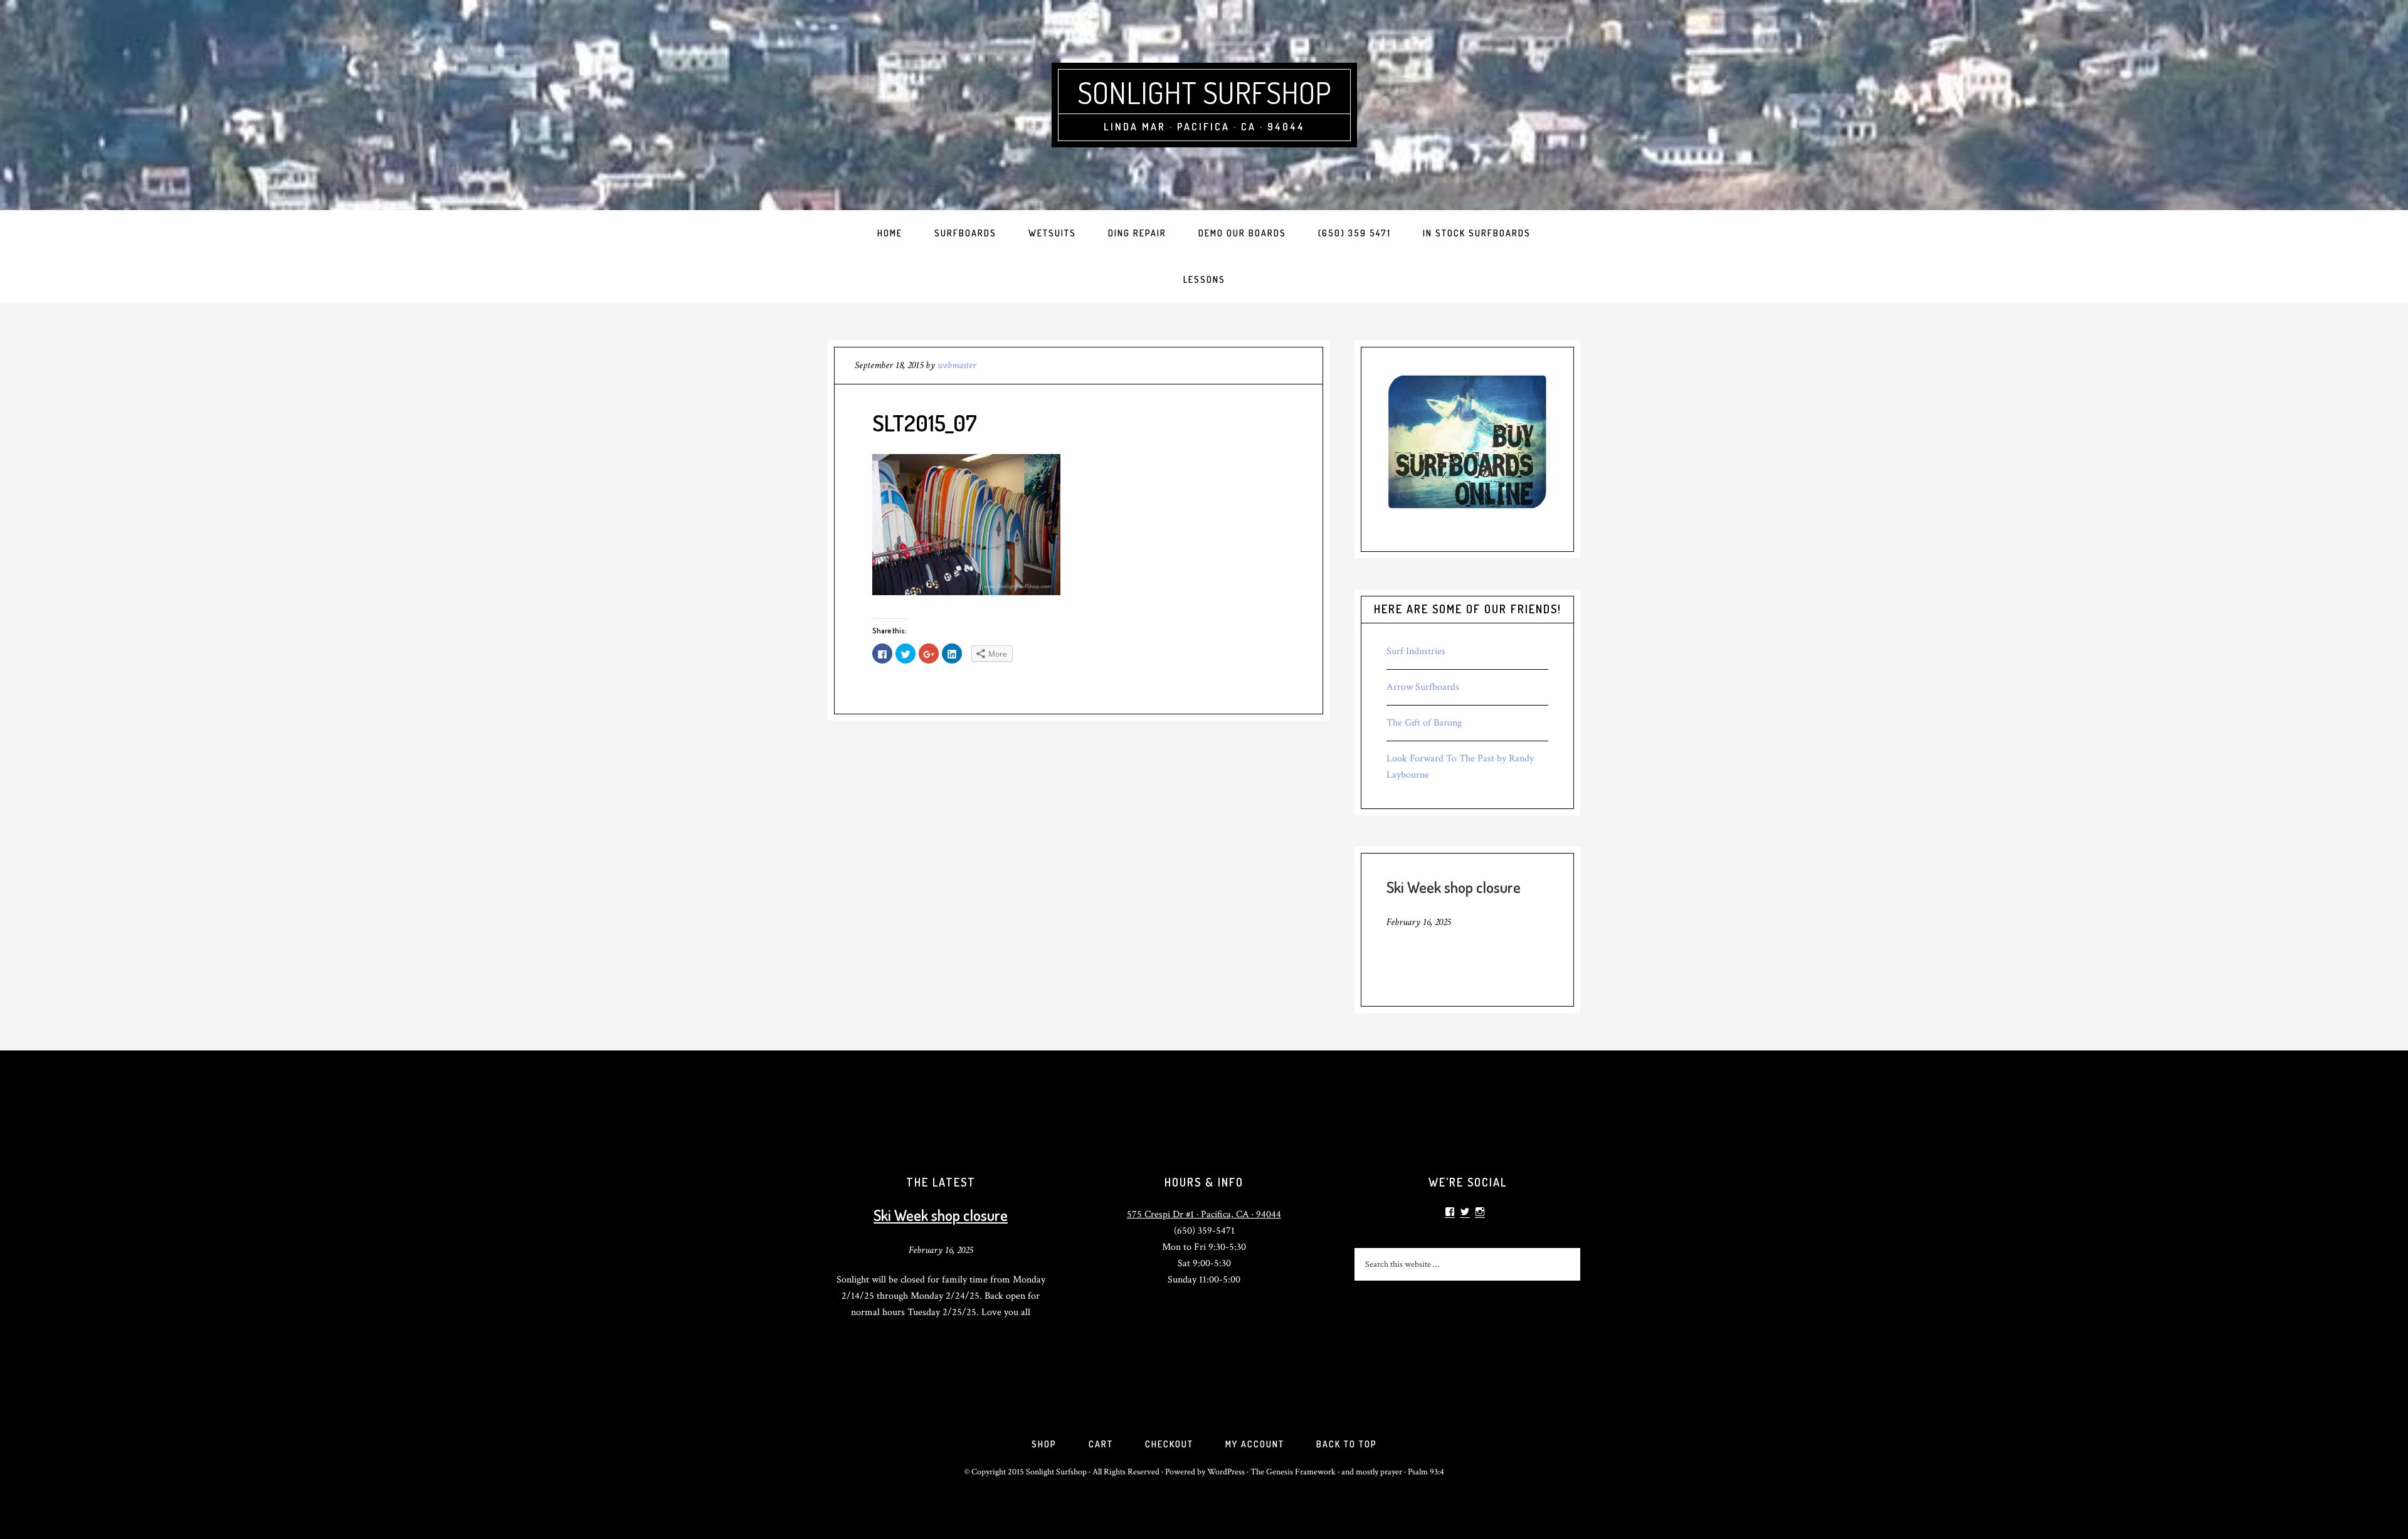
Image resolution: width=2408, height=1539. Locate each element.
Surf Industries (1416, 651)
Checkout (1169, 1444)
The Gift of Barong (1424, 723)
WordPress (1226, 1472)
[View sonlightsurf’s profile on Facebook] (1450, 1212)
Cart (1101, 1444)
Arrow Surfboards (1423, 687)
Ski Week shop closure (1454, 887)
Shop (1044, 1444)
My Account (1255, 1444)
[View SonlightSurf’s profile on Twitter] (1465, 1212)
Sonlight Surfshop (1204, 92)
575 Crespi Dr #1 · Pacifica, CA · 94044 (1204, 1214)
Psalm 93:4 (1426, 1472)
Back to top (1347, 1444)
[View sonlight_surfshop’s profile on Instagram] (1480, 1212)
